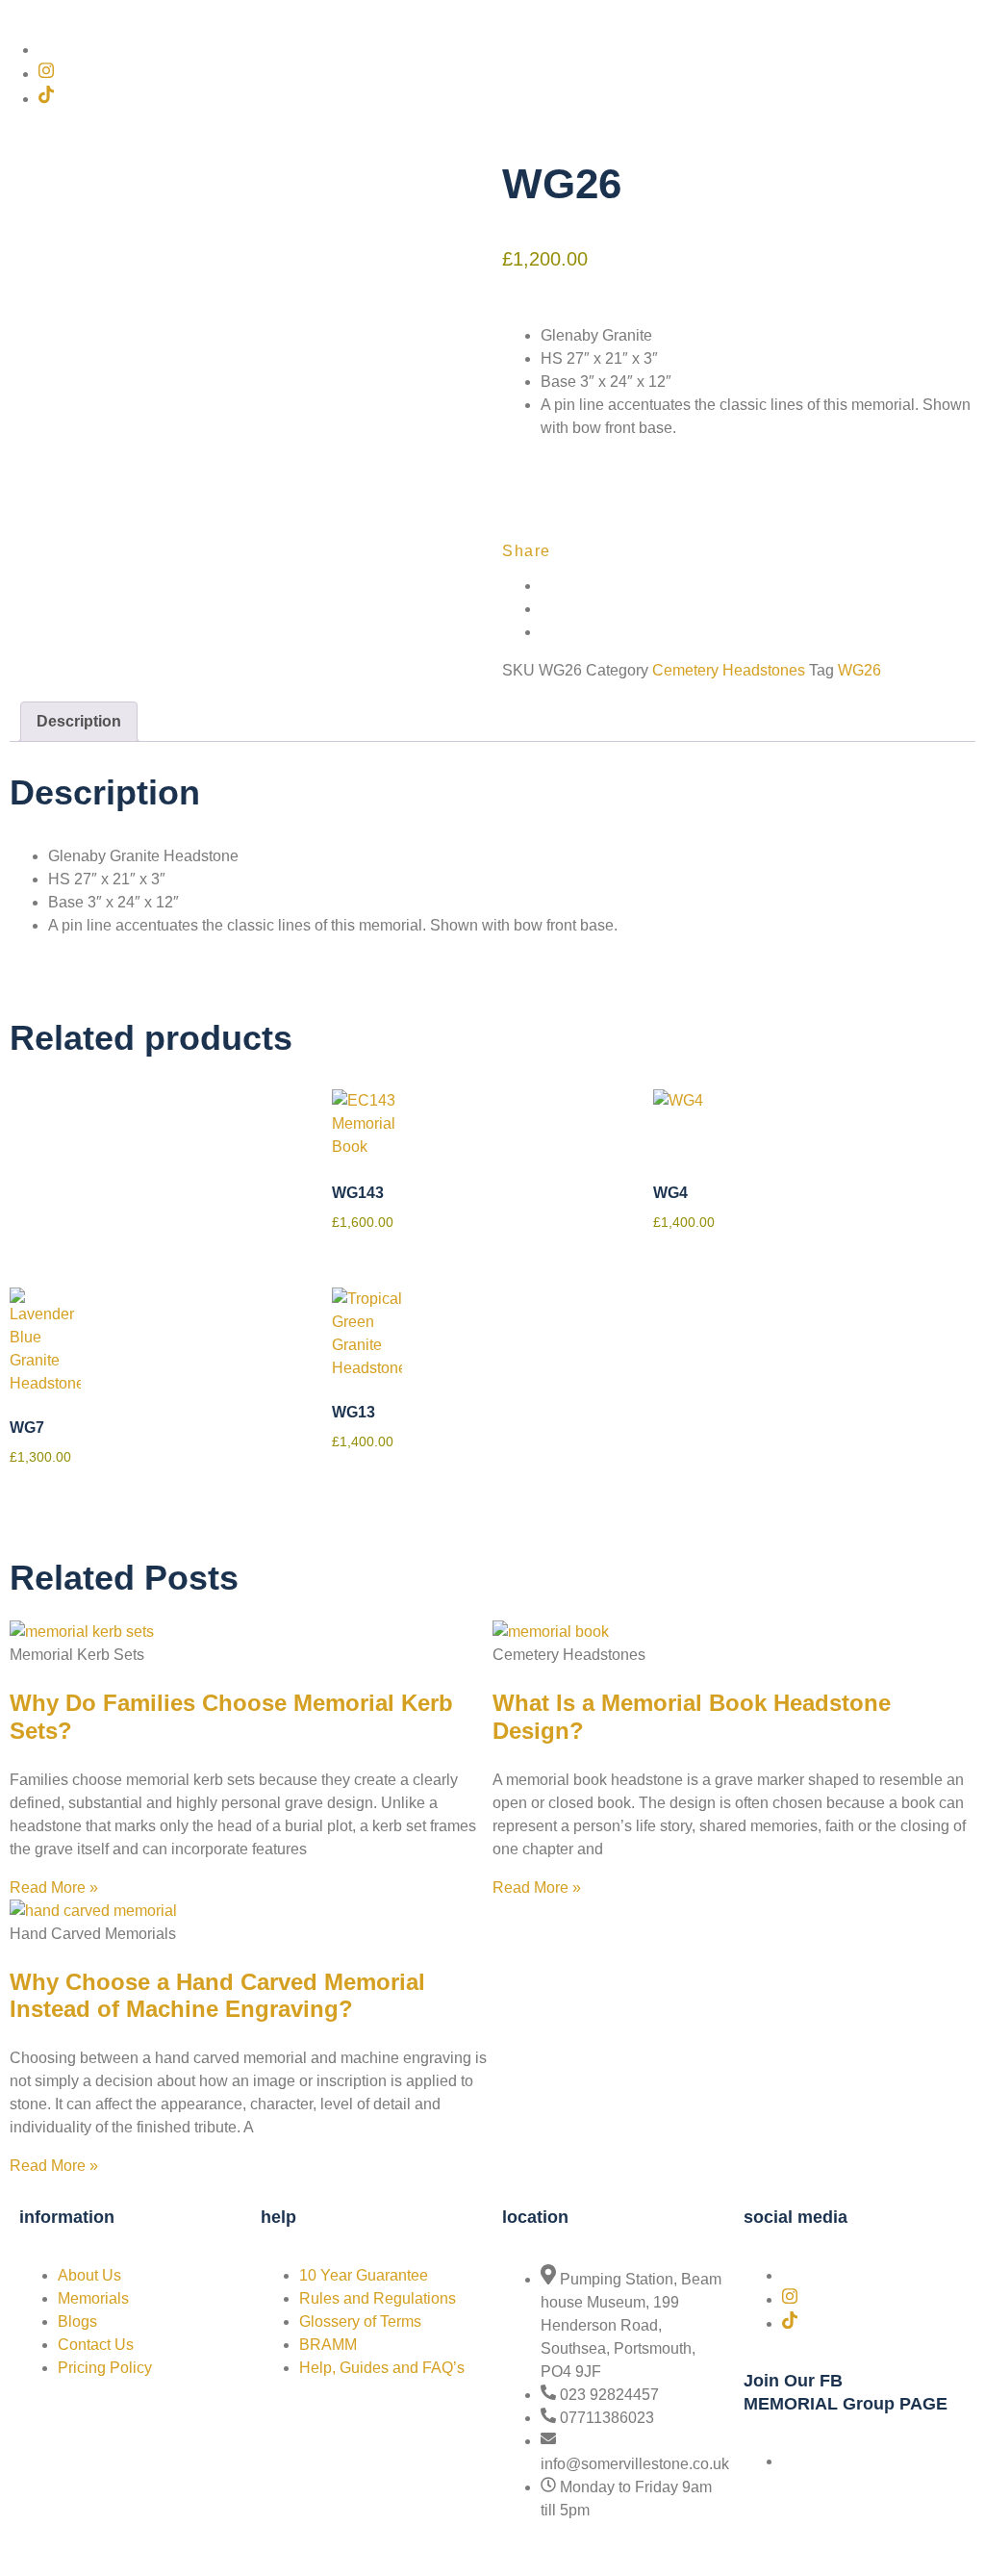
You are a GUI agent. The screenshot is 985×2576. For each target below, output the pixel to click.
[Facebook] (44, 50)
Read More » (54, 1887)
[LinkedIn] (546, 632)
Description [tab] (79, 721)
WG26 (859, 670)
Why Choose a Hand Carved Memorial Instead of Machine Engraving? (217, 1996)
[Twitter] (546, 609)
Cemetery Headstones (729, 670)
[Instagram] (46, 74)
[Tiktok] (46, 99)
